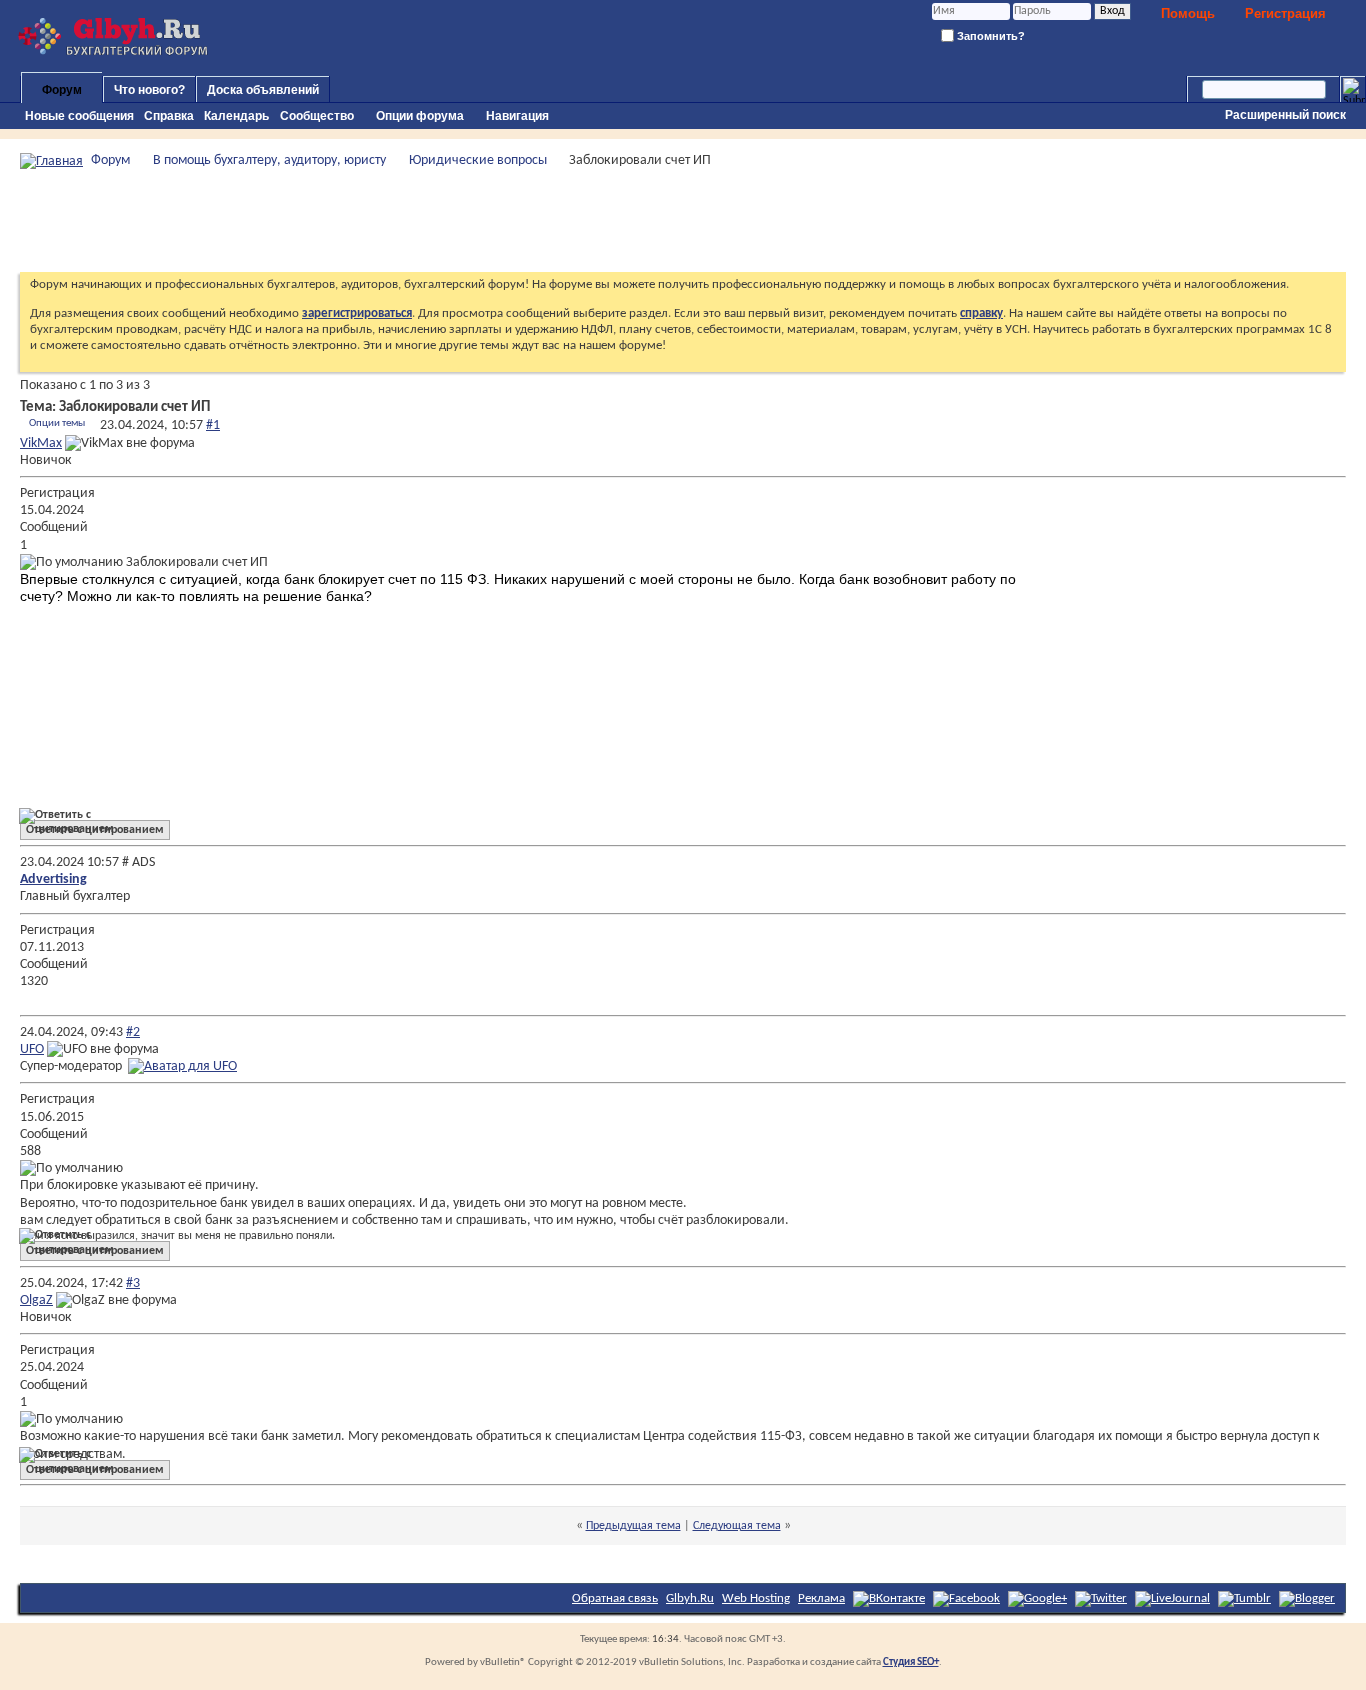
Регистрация (1285, 13)
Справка (169, 116)
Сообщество (317, 116)
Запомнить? (989, 36)
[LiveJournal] (1172, 1598)
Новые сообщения (79, 116)
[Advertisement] (683, 221)
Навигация (517, 116)
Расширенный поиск (1285, 115)
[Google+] (1037, 1598)
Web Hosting (756, 1598)
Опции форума (420, 116)
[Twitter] (1101, 1598)
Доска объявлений (263, 90)
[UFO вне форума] (182, 1066)
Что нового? (149, 90)
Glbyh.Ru (690, 1598)
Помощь (1188, 13)
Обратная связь (615, 1598)
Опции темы (57, 423)
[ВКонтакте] (889, 1598)
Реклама (821, 1598)
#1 (213, 425)
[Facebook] (966, 1598)
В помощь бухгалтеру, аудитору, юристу (269, 160)
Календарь (236, 116)
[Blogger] (1307, 1598)
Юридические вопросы (478, 160)
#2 (133, 1032)
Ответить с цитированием (95, 830)
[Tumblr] (1244, 1598)
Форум (62, 90)
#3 (133, 1283)
